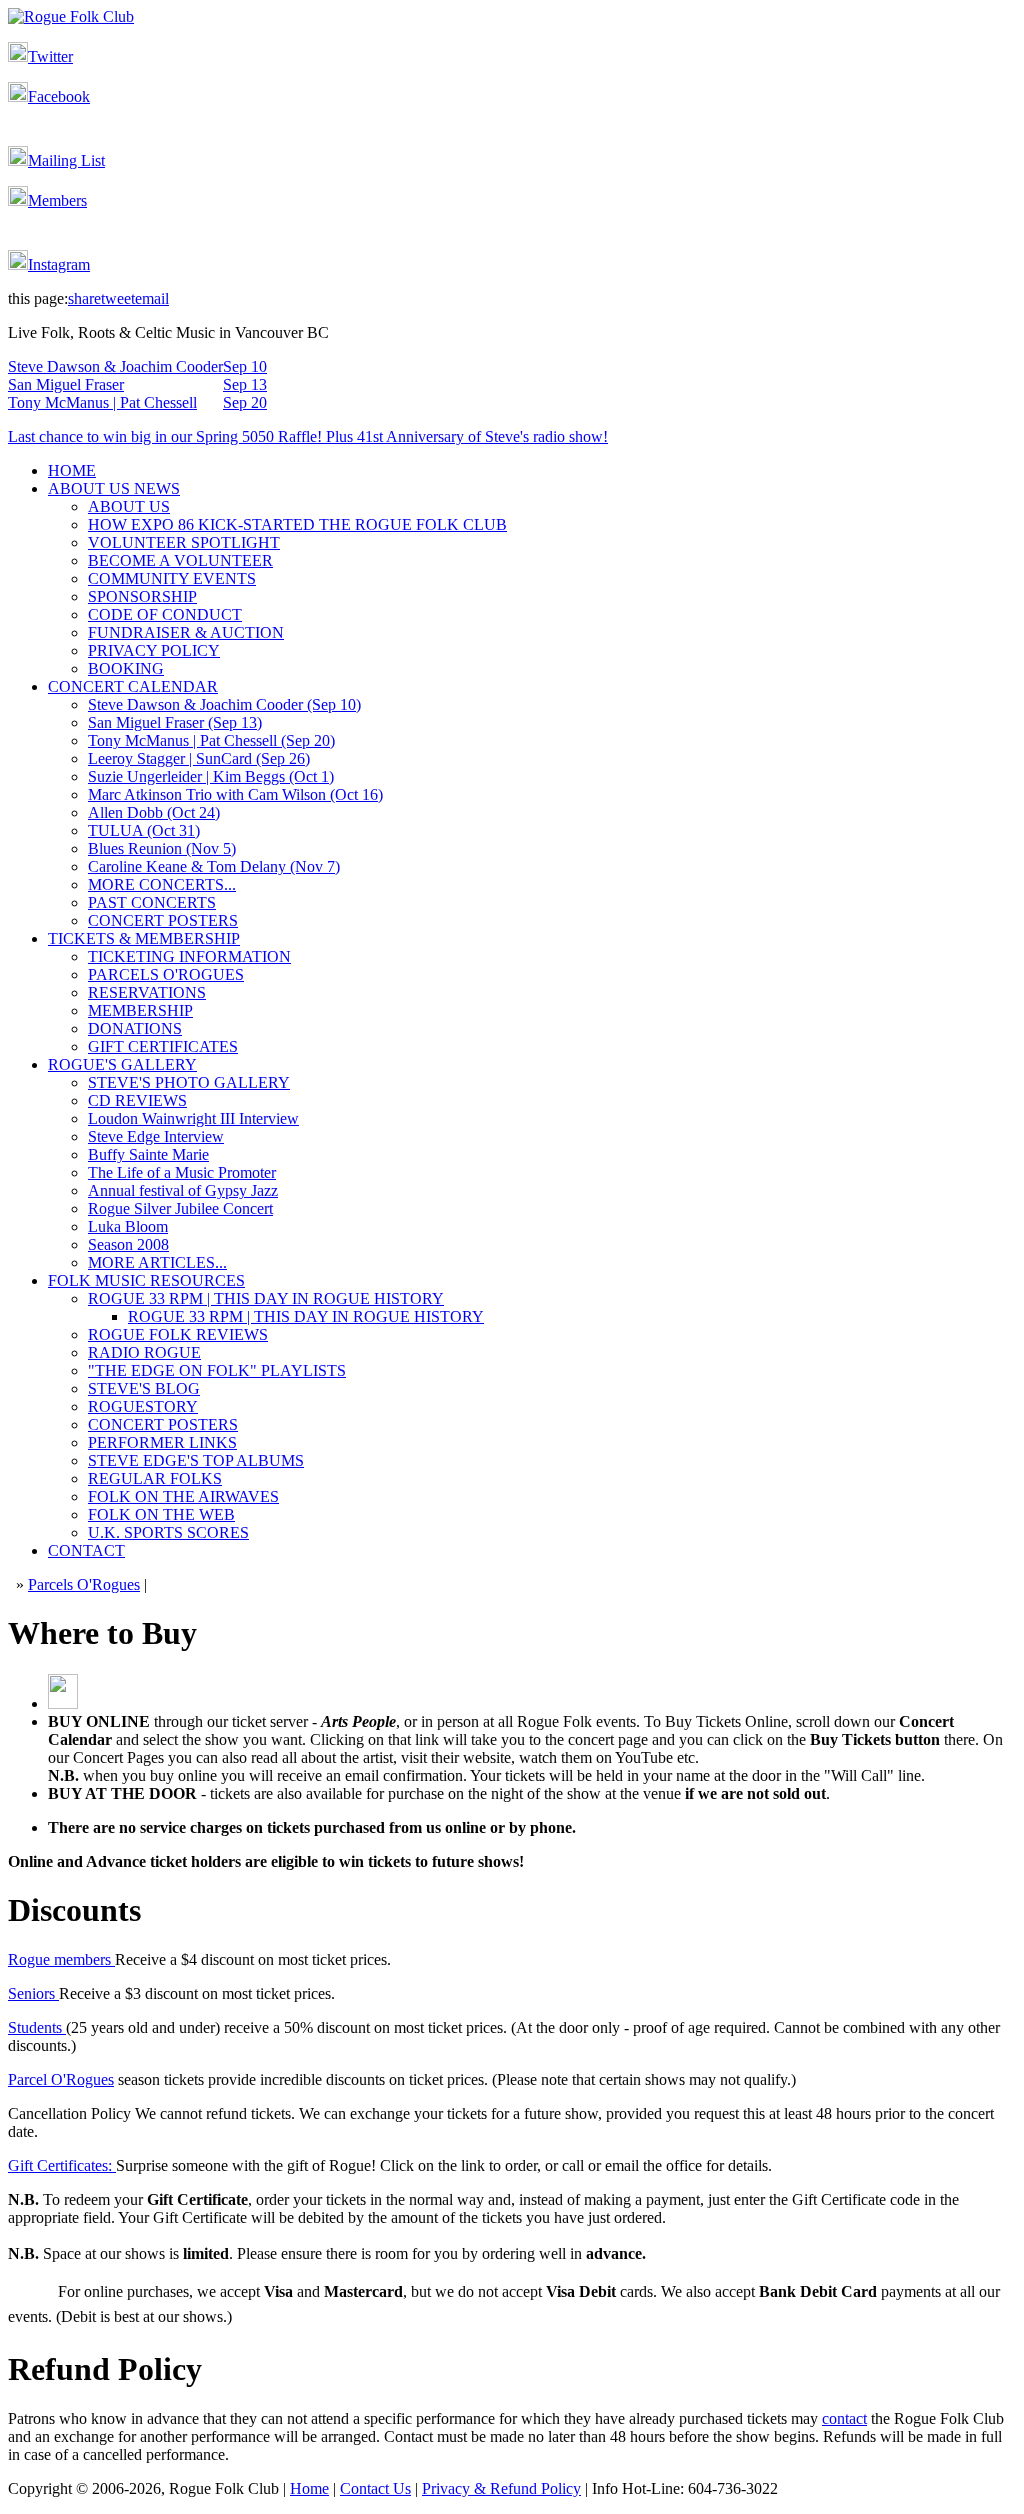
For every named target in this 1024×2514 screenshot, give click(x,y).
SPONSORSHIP (142, 596)
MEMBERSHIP (140, 1010)
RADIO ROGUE (144, 1352)
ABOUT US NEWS (114, 488)
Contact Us (375, 2488)
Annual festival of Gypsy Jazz (183, 1190)
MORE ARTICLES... (157, 1262)
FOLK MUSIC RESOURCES (146, 1280)
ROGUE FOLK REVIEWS (178, 1334)
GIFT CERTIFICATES (163, 1046)
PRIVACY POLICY (154, 650)
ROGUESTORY (143, 1406)
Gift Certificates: (62, 2165)
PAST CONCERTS (152, 902)
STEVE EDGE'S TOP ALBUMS (196, 1460)
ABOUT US (129, 506)
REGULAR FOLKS (155, 1478)
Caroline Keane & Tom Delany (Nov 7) (214, 866)
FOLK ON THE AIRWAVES (183, 1496)
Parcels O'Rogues (84, 1584)
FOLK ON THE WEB (161, 1514)
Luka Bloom (128, 1226)
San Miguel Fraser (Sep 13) (175, 722)
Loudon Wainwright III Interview (193, 1118)
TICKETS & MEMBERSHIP (144, 938)
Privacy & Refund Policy (501, 2488)
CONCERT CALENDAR (133, 686)
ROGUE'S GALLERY (122, 1064)
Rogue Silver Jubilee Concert (180, 1208)
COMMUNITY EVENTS (172, 578)
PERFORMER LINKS (162, 1442)
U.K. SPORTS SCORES (168, 1532)
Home (309, 2488)
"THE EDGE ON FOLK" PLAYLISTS (217, 1370)
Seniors (33, 1993)
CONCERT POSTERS (163, 920)
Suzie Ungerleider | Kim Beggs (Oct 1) (211, 776)
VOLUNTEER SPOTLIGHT (184, 542)
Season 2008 (128, 1244)
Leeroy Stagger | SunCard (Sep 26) (199, 758)
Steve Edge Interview (156, 1136)
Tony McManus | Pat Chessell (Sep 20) (211, 740)
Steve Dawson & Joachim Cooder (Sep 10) (224, 704)
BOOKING (126, 668)
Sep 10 (245, 366)
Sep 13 (245, 384)
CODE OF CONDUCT (165, 614)
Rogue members (61, 1959)
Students (37, 2027)
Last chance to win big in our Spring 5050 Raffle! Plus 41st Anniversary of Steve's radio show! (308, 436)
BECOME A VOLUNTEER (180, 560)
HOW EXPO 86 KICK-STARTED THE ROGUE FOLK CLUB (297, 524)
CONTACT (86, 1550)
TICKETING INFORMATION (189, 956)
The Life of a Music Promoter (182, 1172)
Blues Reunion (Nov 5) (162, 848)
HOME (72, 470)
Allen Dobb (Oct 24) (154, 812)
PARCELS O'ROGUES (166, 974)
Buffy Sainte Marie (148, 1154)
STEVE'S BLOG (144, 1388)
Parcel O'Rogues (61, 2079)
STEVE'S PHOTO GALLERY (189, 1082)
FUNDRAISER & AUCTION (186, 632)
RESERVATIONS (147, 992)
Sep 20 (245, 402)
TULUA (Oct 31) (144, 830)
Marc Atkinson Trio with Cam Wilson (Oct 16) (235, 794)
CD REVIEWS (137, 1100)
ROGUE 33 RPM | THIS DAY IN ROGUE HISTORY (266, 1298)
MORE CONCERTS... (162, 884)
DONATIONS (135, 1028)
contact (844, 2418)
